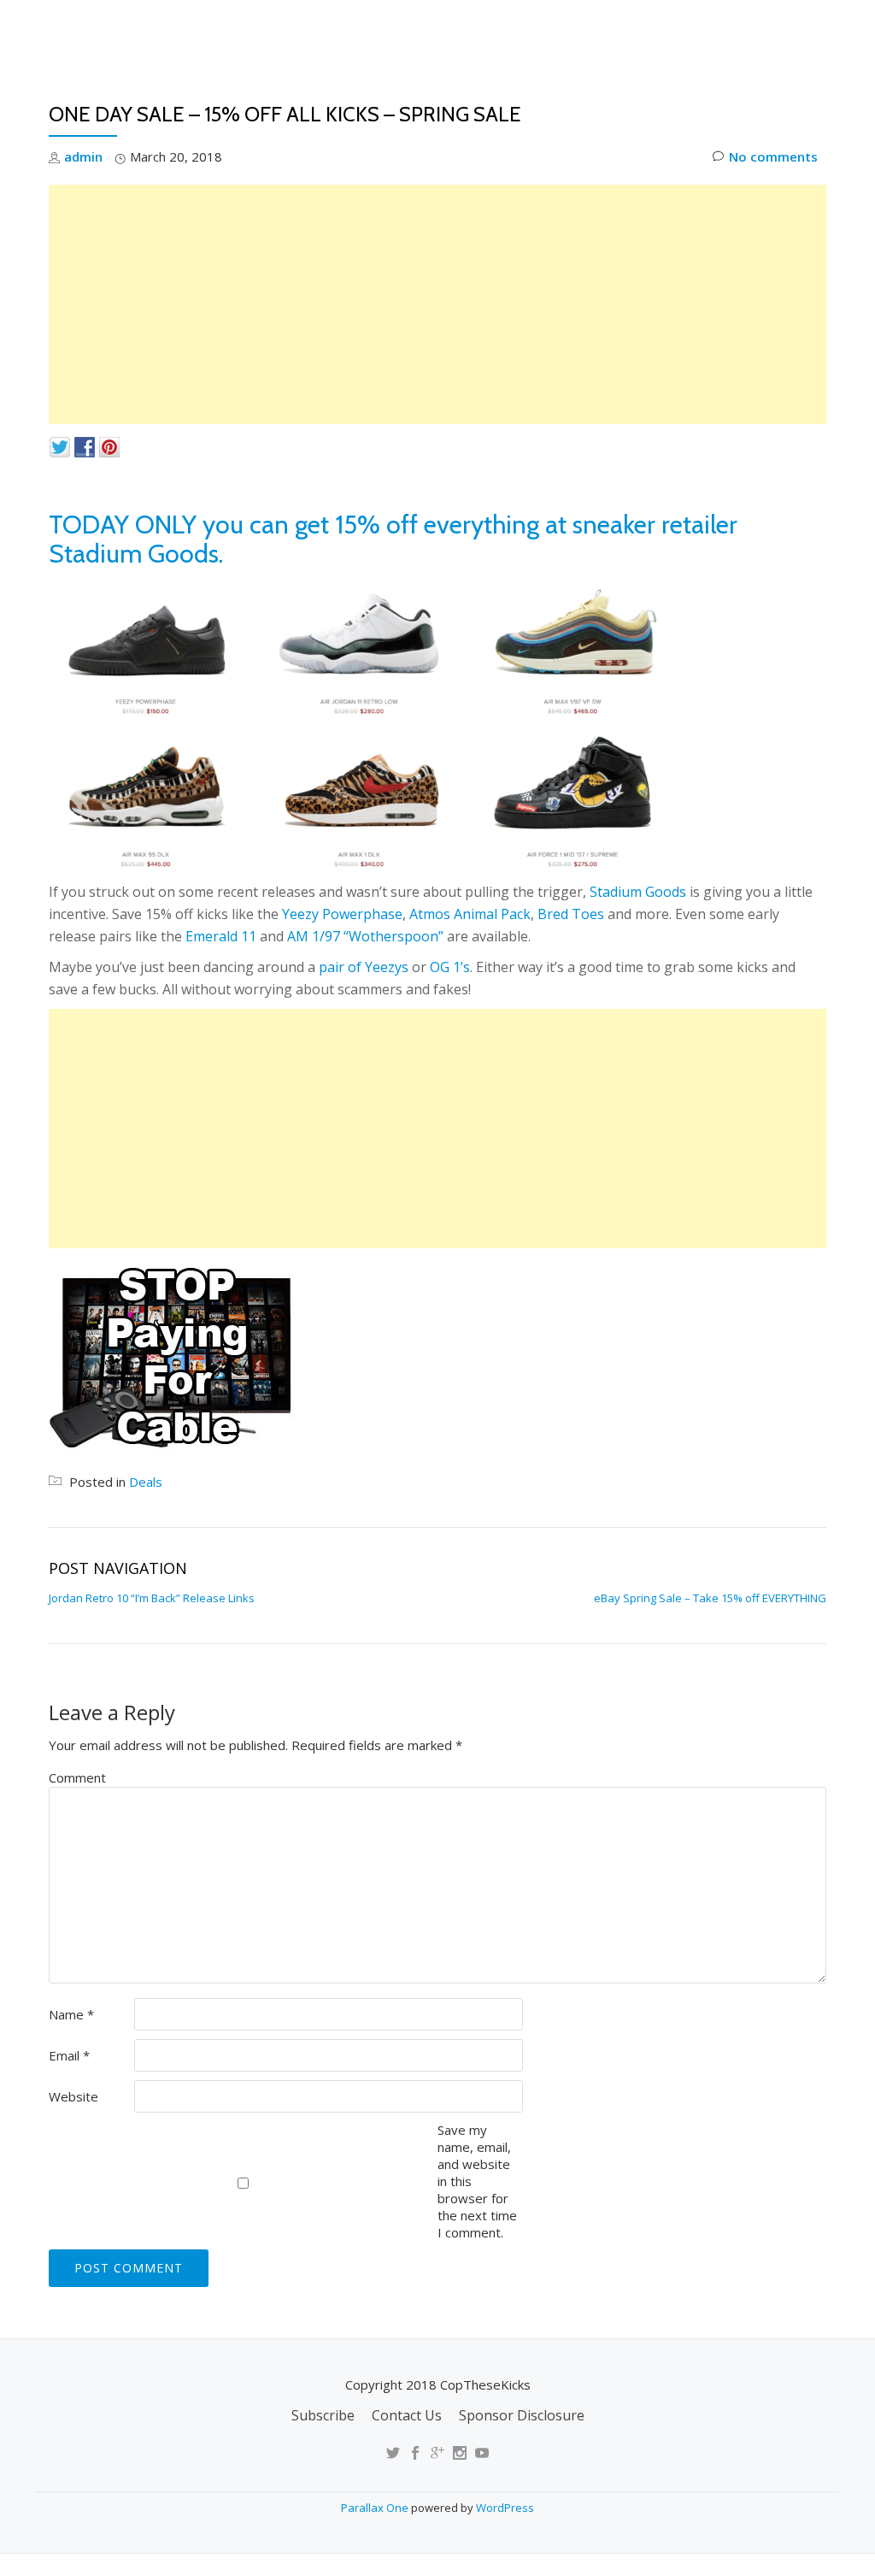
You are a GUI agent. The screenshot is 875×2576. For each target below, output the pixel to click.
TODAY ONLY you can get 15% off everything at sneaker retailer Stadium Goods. (393, 539)
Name (71, 2014)
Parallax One (376, 2508)
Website (73, 2096)
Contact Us (407, 2415)
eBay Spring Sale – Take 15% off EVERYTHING (710, 1598)
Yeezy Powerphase (342, 914)
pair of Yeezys (364, 967)
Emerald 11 (221, 936)
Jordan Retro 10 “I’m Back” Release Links (152, 1598)
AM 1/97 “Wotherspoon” (365, 936)
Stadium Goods (638, 892)
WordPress (505, 2508)
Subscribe (323, 2415)
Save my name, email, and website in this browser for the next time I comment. (477, 2181)
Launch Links (525, 90)
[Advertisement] (437, 304)
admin (83, 156)
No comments (773, 156)
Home (433, 90)
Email (69, 2055)
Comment (77, 1777)
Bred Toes (571, 914)
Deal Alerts (726, 90)
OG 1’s (450, 967)
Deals (816, 90)
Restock (628, 90)
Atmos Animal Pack (470, 914)
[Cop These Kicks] (218, 30)
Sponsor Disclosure (522, 2415)
